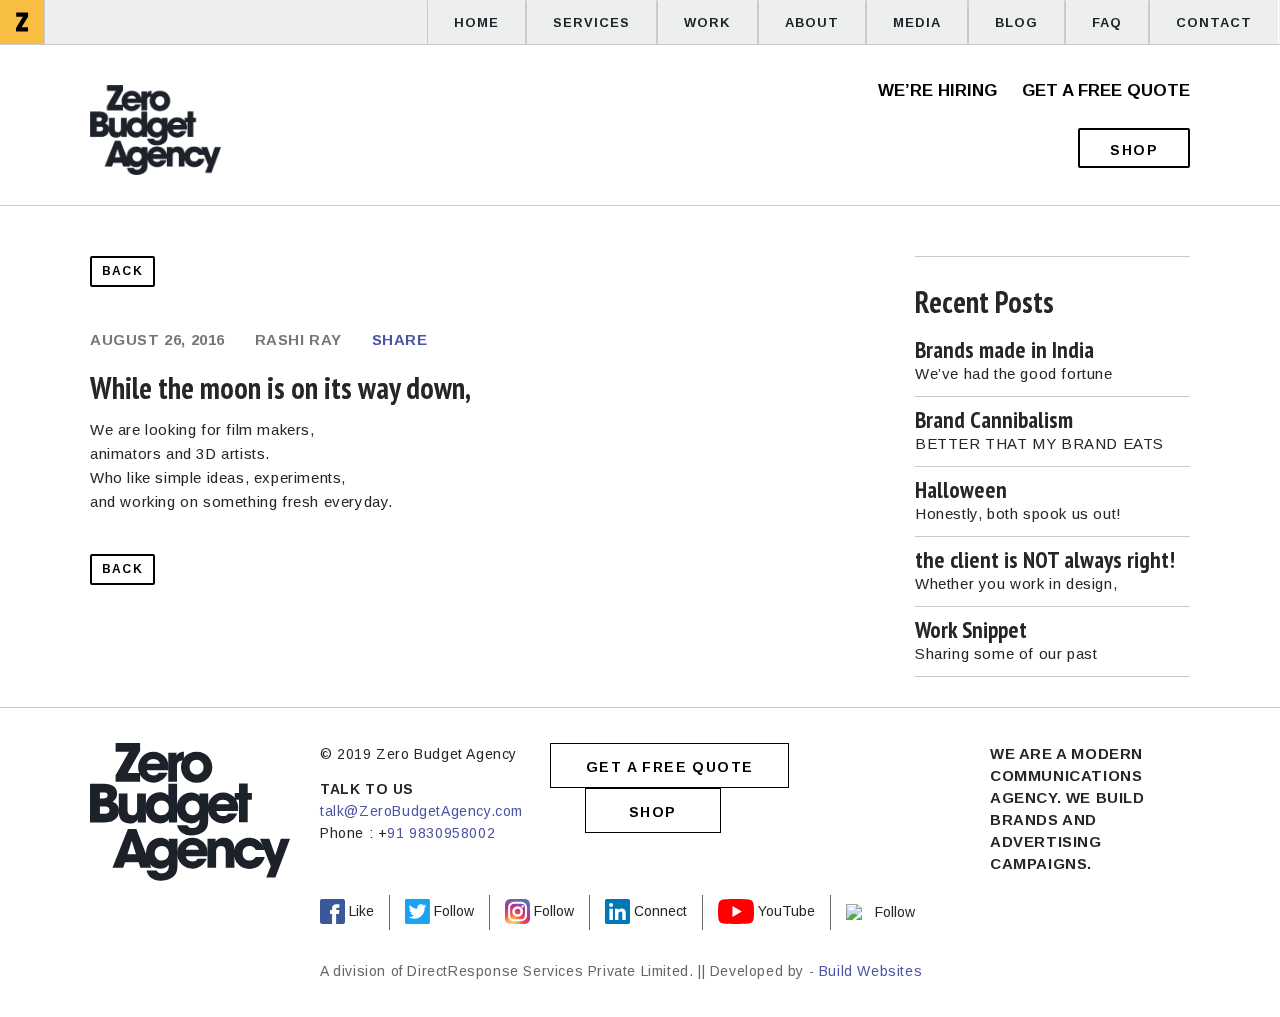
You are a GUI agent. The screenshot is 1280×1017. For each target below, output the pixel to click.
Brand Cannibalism (994, 419)
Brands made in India (1004, 349)
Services (591, 22)
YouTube (786, 912)
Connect (660, 912)
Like (361, 912)
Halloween (961, 489)
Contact (1214, 22)
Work (707, 22)
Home (476, 22)
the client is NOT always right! (1045, 559)
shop (1134, 150)
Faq (1107, 22)
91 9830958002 (441, 833)
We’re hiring (937, 90)
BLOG (1016, 22)
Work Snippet (971, 629)
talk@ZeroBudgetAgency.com (421, 811)
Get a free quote (1106, 90)
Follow (454, 912)
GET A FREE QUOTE (669, 767)
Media (917, 22)
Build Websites (870, 971)
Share (400, 339)
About (812, 22)
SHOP (653, 812)
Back (122, 271)
